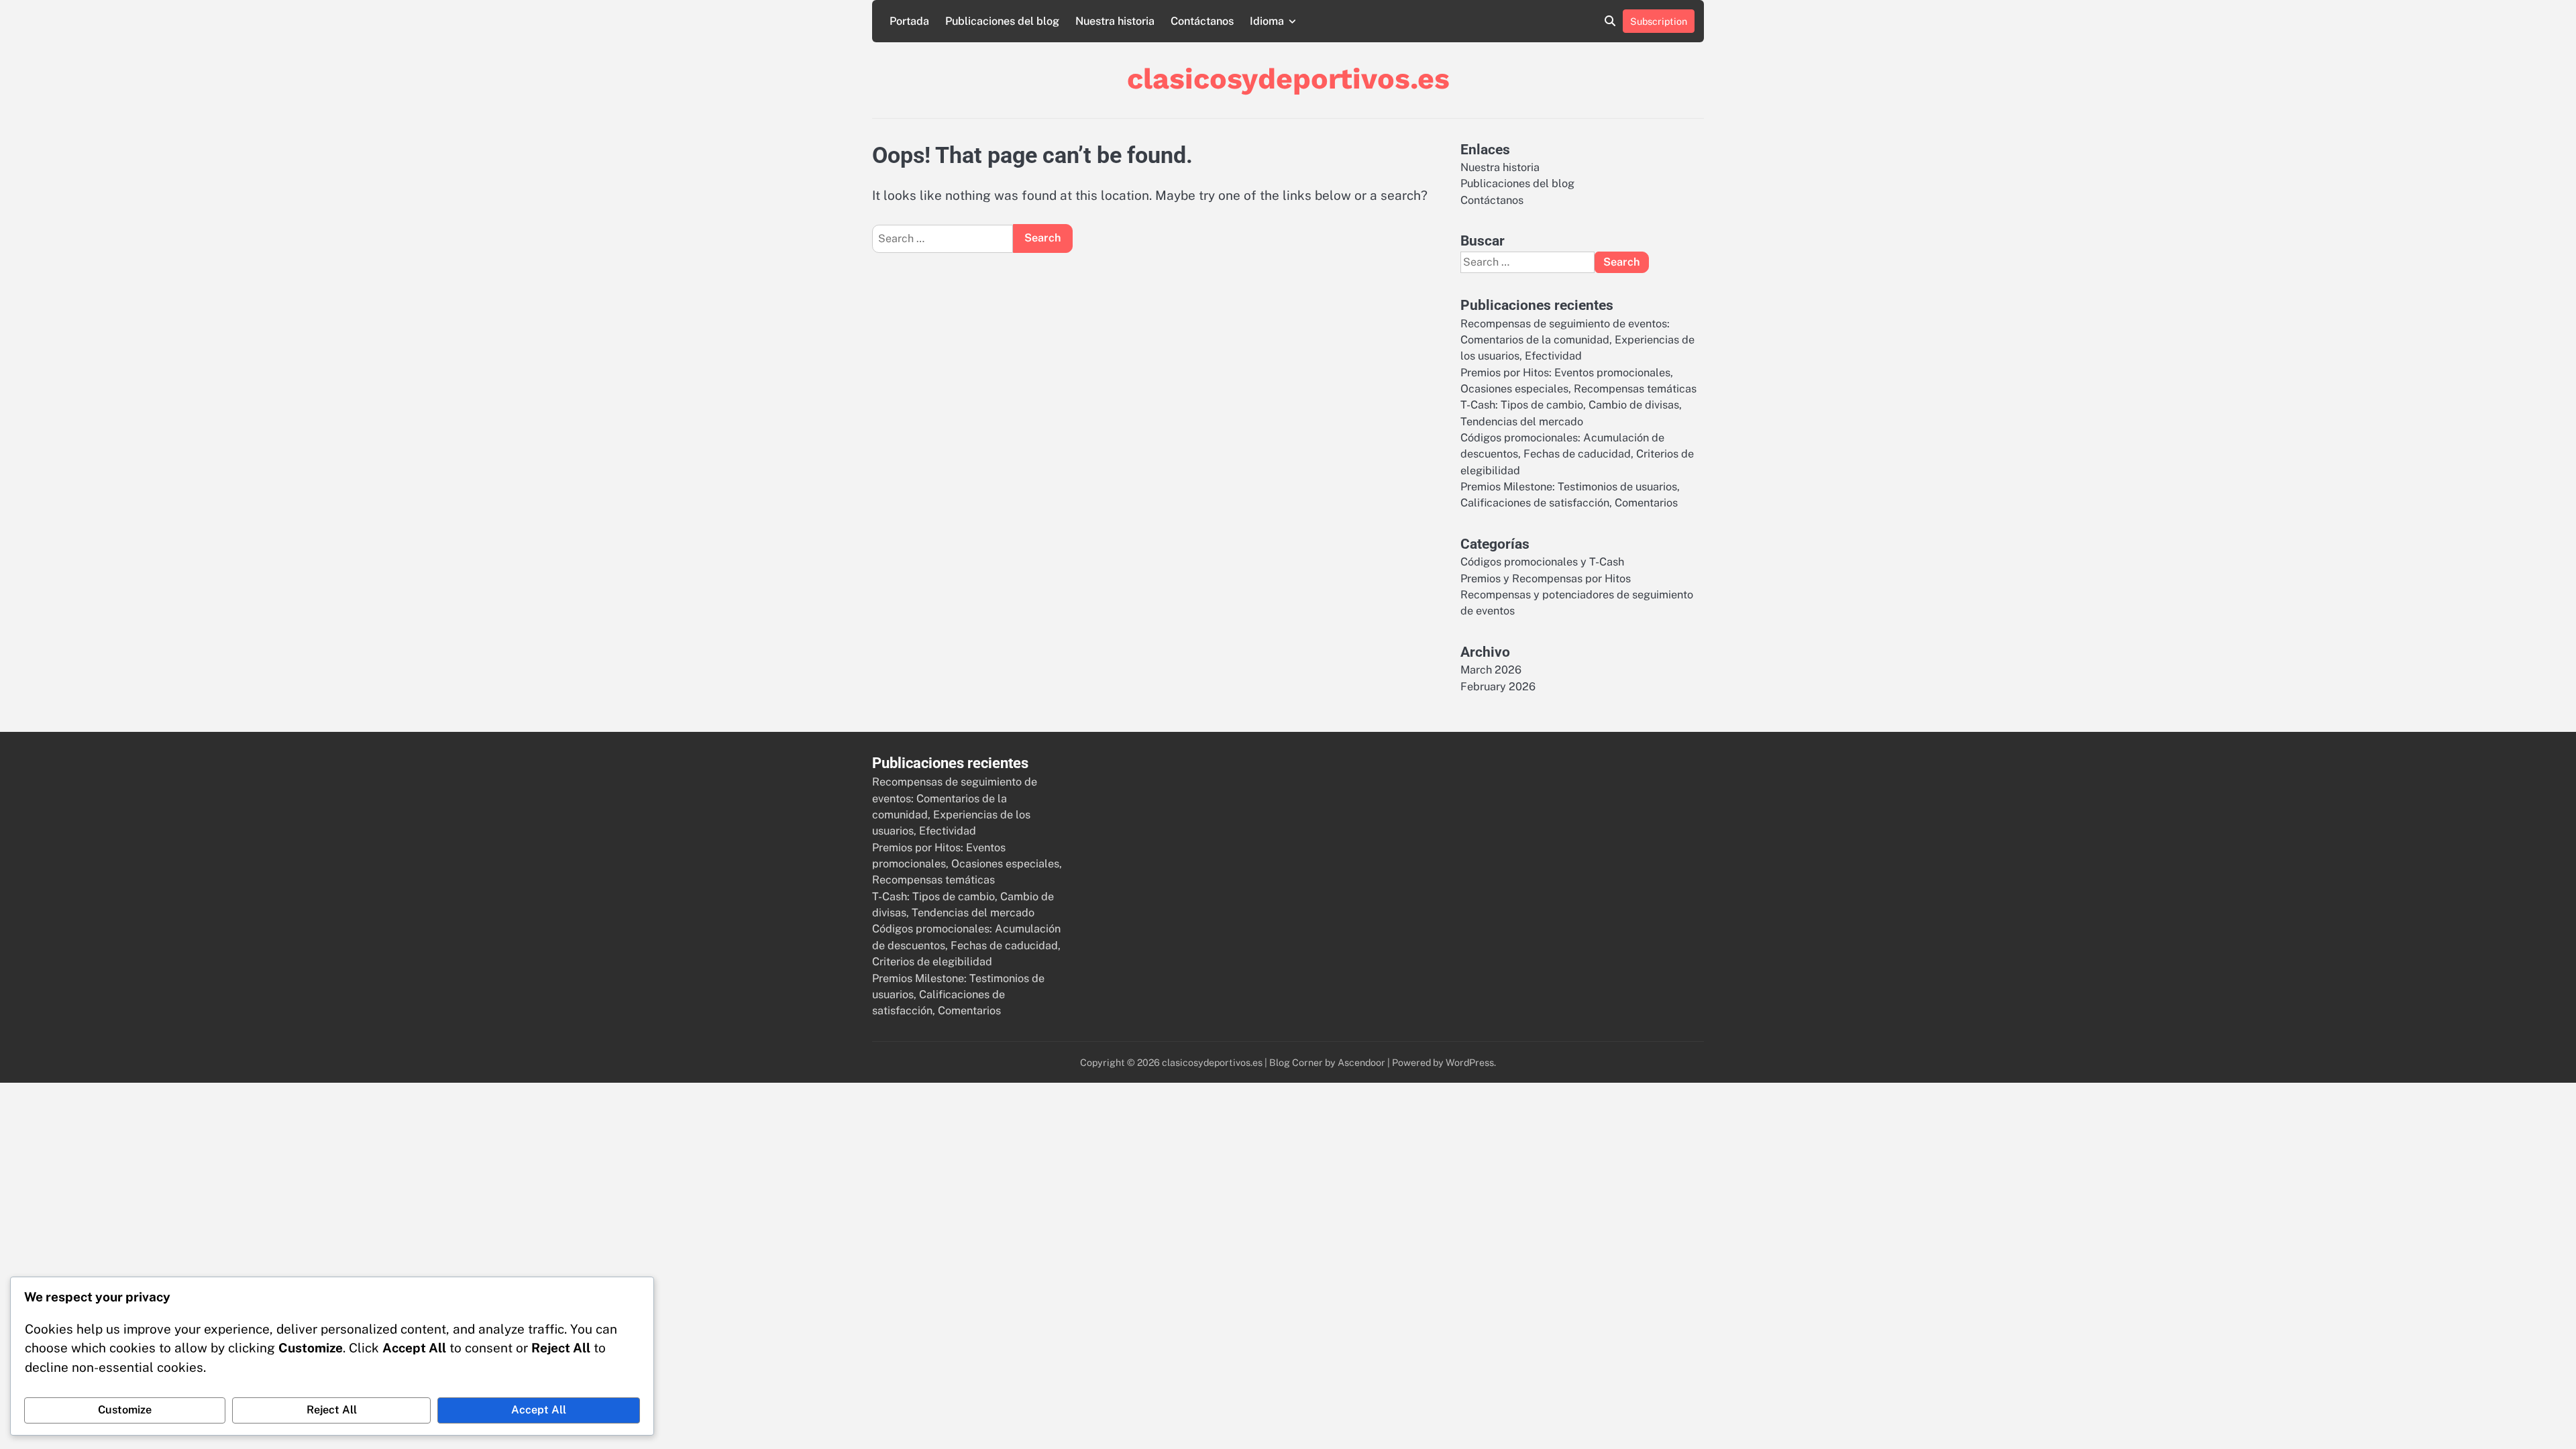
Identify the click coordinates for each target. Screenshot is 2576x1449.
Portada (909, 21)
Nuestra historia (1115, 21)
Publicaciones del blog (1002, 21)
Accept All (539, 1410)
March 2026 (1491, 670)
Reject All (332, 1410)
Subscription (1659, 21)
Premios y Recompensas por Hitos (1546, 579)
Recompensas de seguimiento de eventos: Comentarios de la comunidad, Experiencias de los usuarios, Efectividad (1577, 340)
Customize (125, 1410)
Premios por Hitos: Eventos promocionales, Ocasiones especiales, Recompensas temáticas (967, 864)
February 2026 (1498, 687)
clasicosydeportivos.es (1288, 78)
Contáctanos (1202, 21)
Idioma (1267, 21)
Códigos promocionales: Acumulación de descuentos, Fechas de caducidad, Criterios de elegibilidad (1577, 454)
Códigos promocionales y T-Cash (1542, 562)
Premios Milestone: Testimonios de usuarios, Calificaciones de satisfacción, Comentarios (958, 995)
